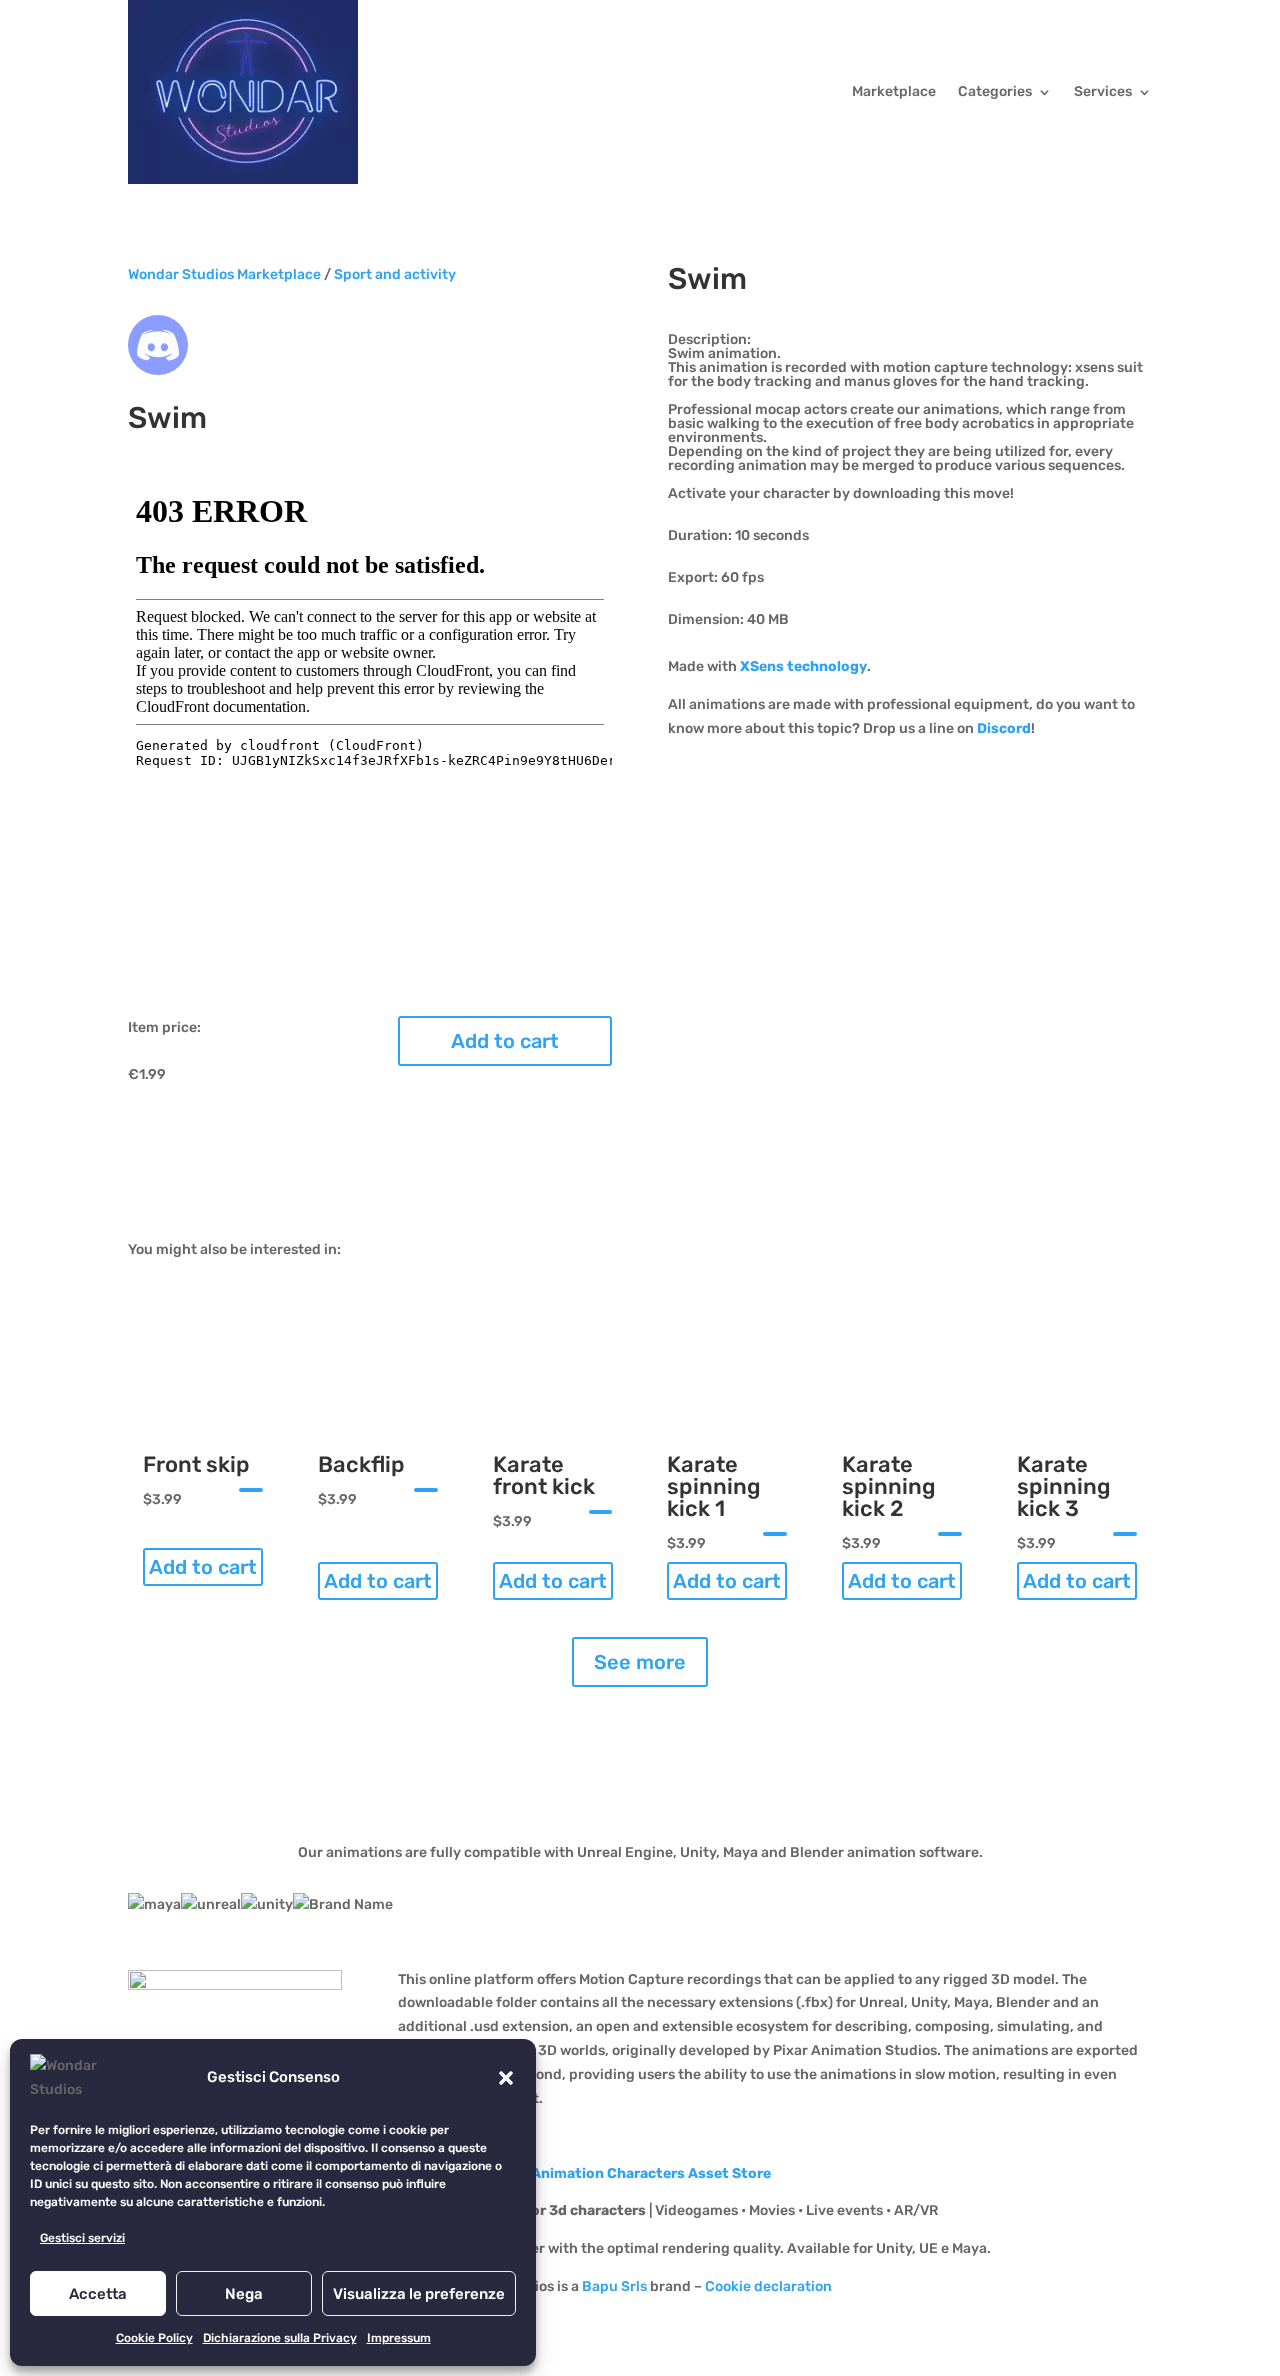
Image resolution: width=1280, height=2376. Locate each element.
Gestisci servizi (82, 2238)
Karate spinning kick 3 (1064, 1486)
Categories (995, 91)
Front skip (196, 1464)
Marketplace (894, 91)
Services (1103, 91)
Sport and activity (395, 274)
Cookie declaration (768, 2286)
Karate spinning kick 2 (889, 1486)
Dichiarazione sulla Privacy (280, 2338)
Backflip (361, 1464)
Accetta (98, 2294)
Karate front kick (544, 1475)
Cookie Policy (154, 2338)
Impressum (399, 2338)
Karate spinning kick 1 (714, 1486)
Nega (244, 2294)
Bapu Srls (614, 2286)
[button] (506, 2078)
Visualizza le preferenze (419, 2294)
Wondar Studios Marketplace (224, 274)
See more (640, 1662)
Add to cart (505, 1041)
